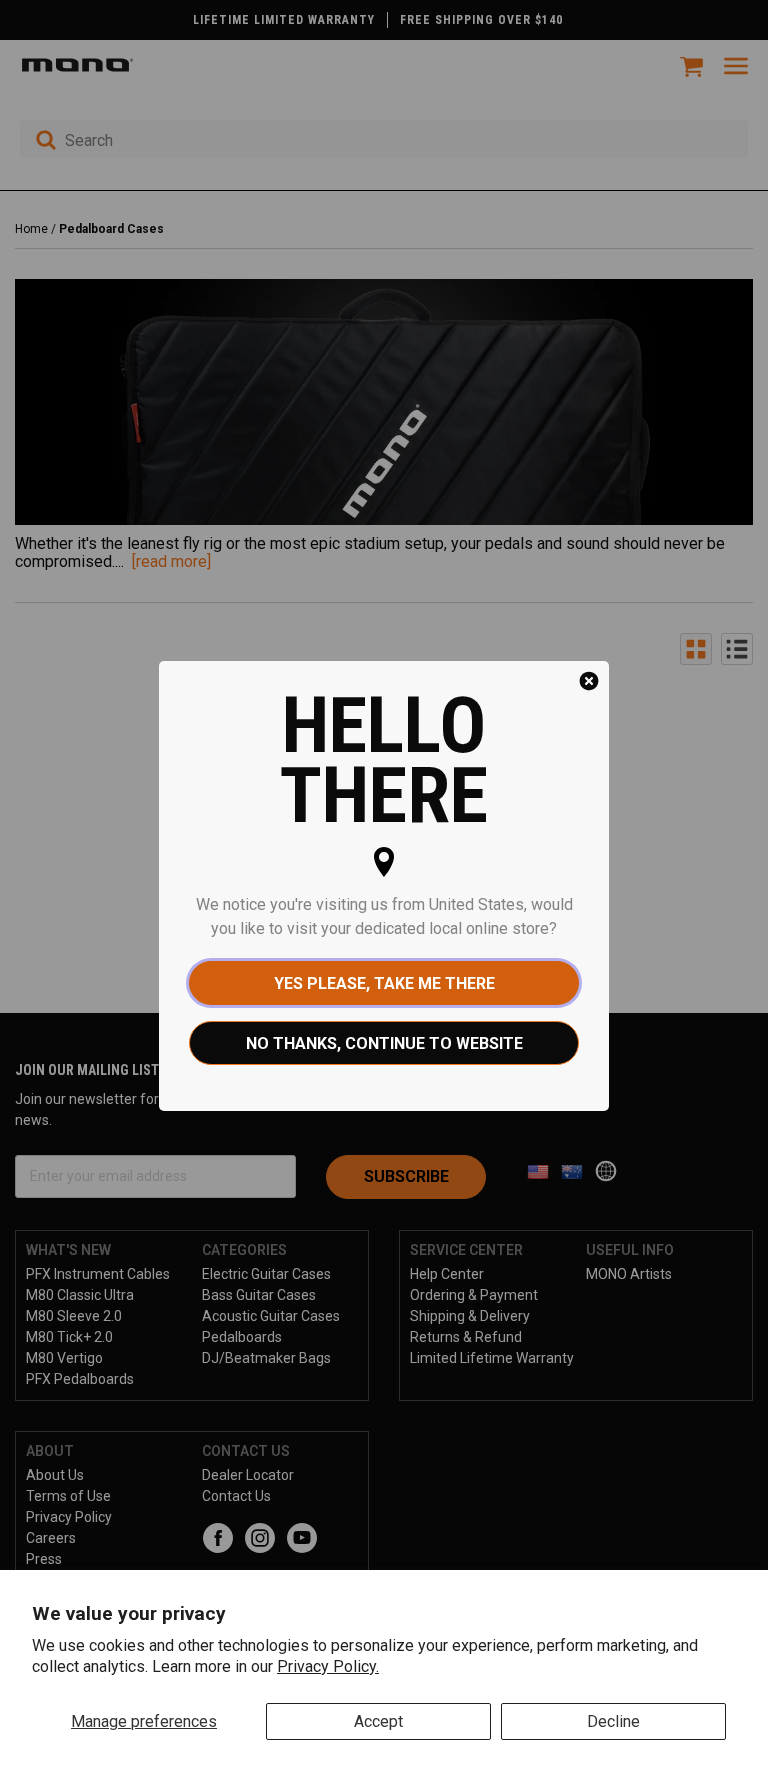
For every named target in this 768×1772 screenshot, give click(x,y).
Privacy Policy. (328, 1666)
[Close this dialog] (589, 681)
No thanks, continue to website (384, 1043)
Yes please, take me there (384, 983)
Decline (613, 1721)
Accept (378, 1721)
